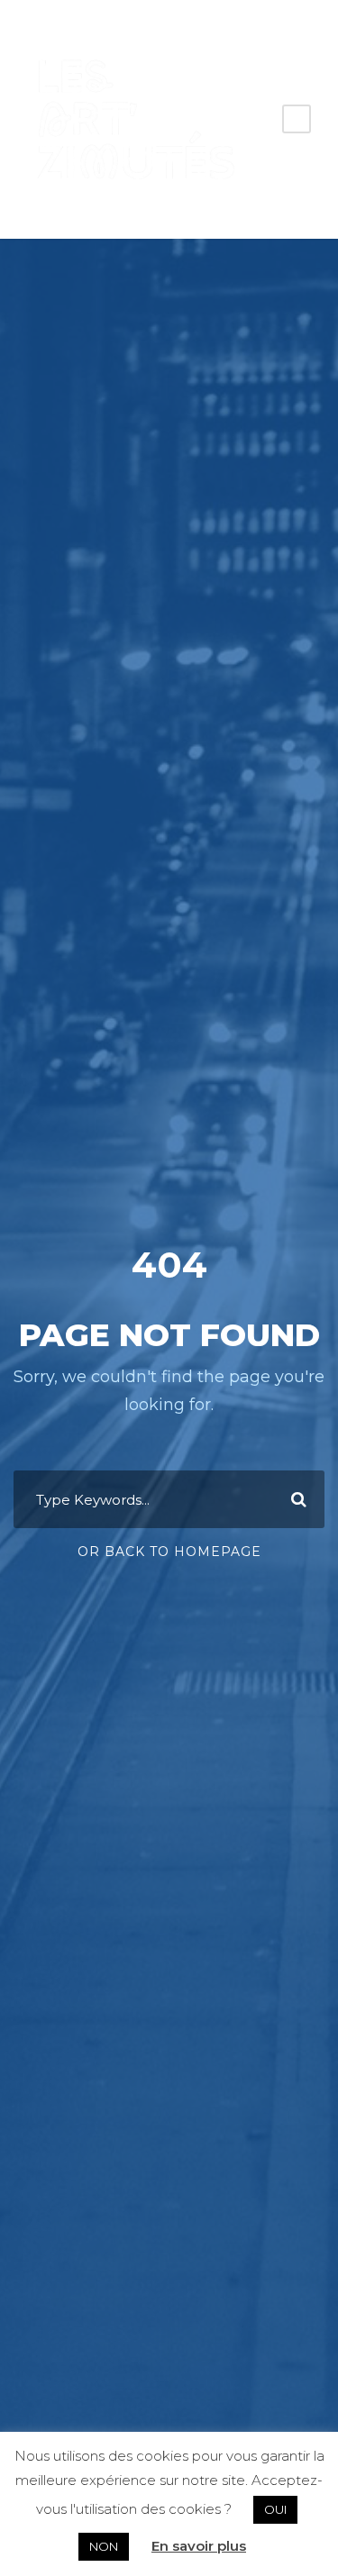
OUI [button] (275, 2509)
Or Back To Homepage (169, 1552)
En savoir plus (199, 2546)
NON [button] (104, 2546)
